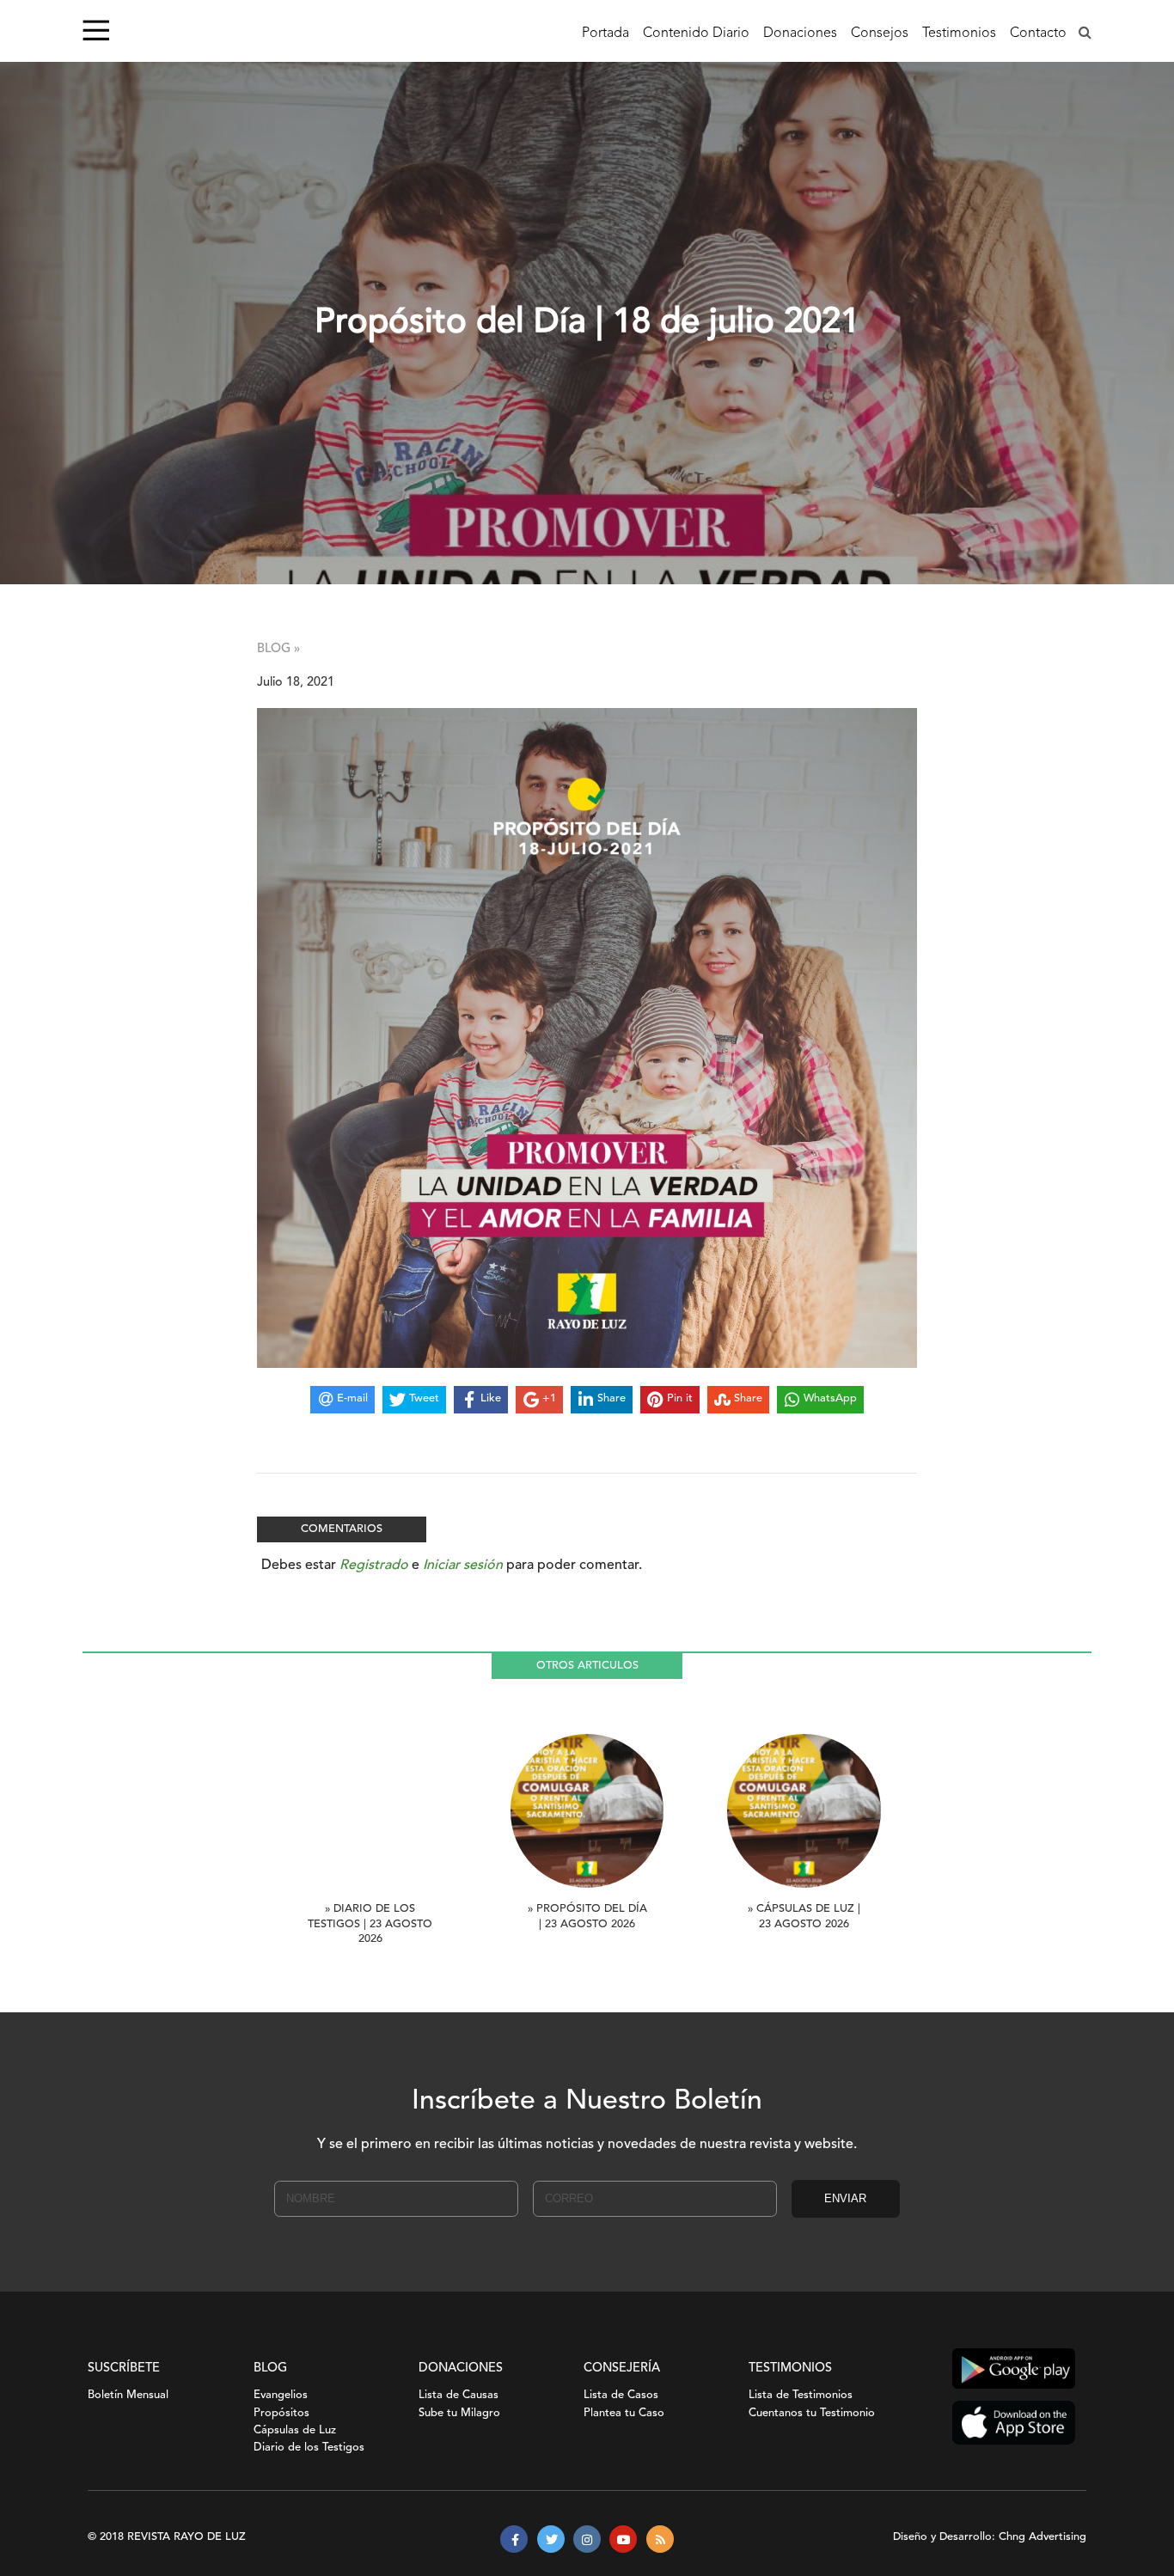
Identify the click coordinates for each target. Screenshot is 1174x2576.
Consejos (880, 34)
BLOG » (278, 649)
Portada (605, 34)
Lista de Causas (459, 2395)
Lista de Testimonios (801, 2395)
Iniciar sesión (463, 1566)
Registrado (374, 1566)
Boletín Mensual (128, 2395)
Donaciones (800, 34)
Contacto (1038, 34)
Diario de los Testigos (309, 2448)
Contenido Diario (696, 34)
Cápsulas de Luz (295, 2430)
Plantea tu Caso (624, 2413)
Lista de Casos (621, 2395)
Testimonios (959, 34)
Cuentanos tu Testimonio (812, 2413)
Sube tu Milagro (459, 2413)
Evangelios (281, 2395)
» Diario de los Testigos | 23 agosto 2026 (370, 1924)
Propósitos (281, 2413)
